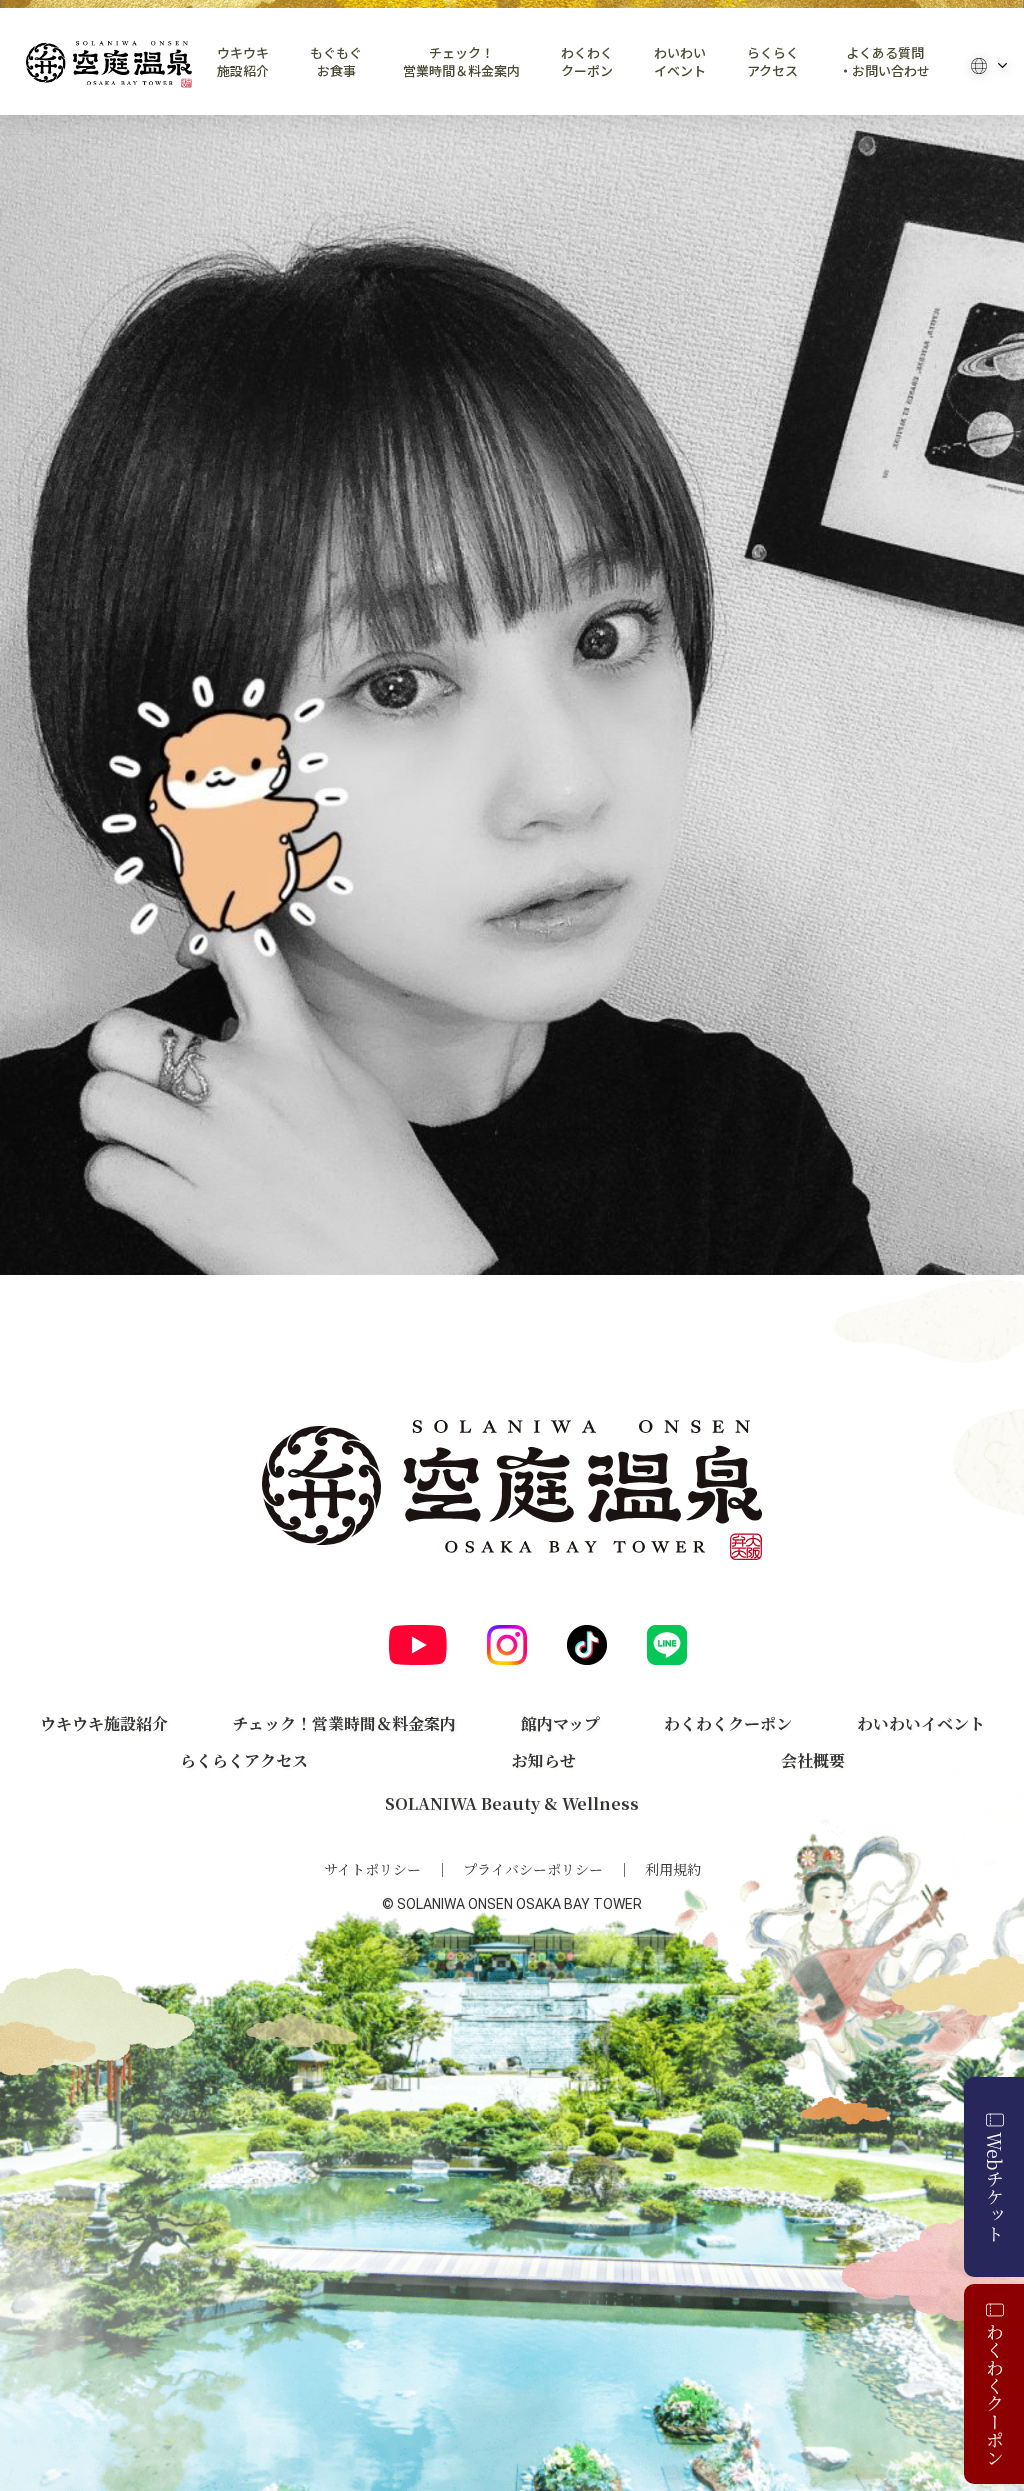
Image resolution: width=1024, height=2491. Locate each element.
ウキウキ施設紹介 (243, 62)
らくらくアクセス (773, 62)
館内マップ (560, 1723)
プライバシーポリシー (533, 1869)
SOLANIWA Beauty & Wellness (512, 1803)
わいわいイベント (680, 62)
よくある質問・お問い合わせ (884, 62)
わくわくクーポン (587, 62)
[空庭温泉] (109, 64)
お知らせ (544, 1760)
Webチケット (995, 2187)
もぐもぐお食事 (336, 62)
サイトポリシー (372, 1869)
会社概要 (813, 1760)
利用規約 (673, 1869)
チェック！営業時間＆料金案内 (461, 62)
